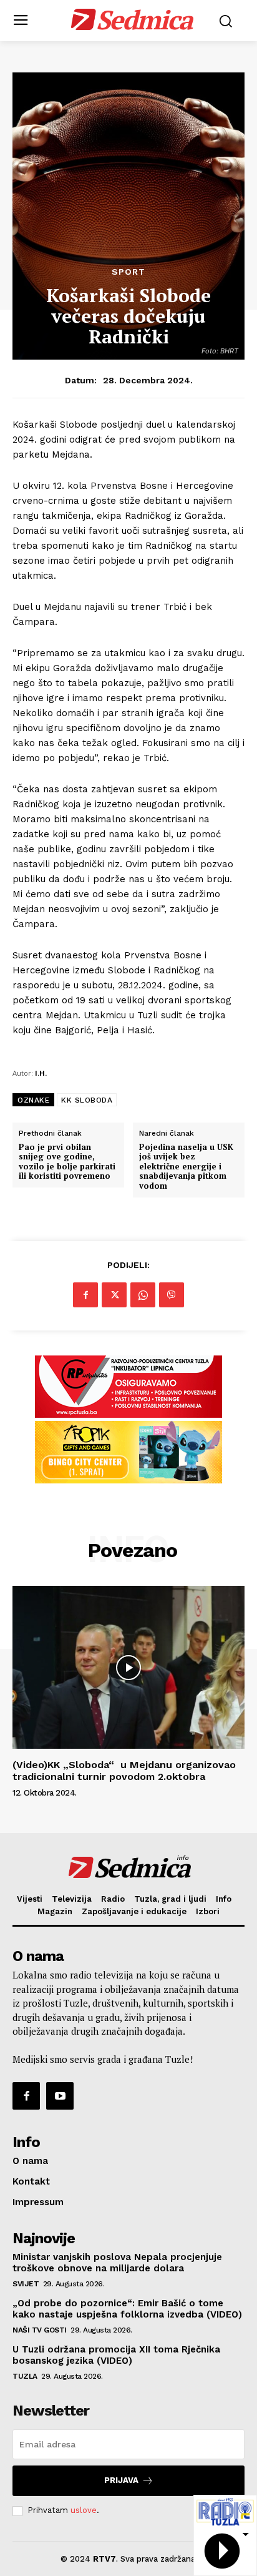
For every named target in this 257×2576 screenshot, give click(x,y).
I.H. (41, 1073)
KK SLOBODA (87, 1100)
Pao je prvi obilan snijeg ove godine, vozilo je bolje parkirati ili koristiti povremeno (67, 1162)
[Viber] (172, 1295)
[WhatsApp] (143, 1295)
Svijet (26, 2284)
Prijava (121, 2480)
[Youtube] (60, 2096)
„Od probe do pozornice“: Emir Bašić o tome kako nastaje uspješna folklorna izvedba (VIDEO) (127, 2309)
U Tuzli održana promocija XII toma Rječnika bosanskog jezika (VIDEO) (116, 2355)
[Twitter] (114, 1295)
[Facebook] (85, 1295)
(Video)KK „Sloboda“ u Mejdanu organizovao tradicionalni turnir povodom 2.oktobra (124, 1771)
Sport (128, 272)
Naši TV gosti (40, 2330)
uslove (84, 2510)
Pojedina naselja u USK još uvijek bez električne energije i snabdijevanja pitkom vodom (186, 1167)
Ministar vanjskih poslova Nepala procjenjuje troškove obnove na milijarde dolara (117, 2263)
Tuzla (25, 2376)
